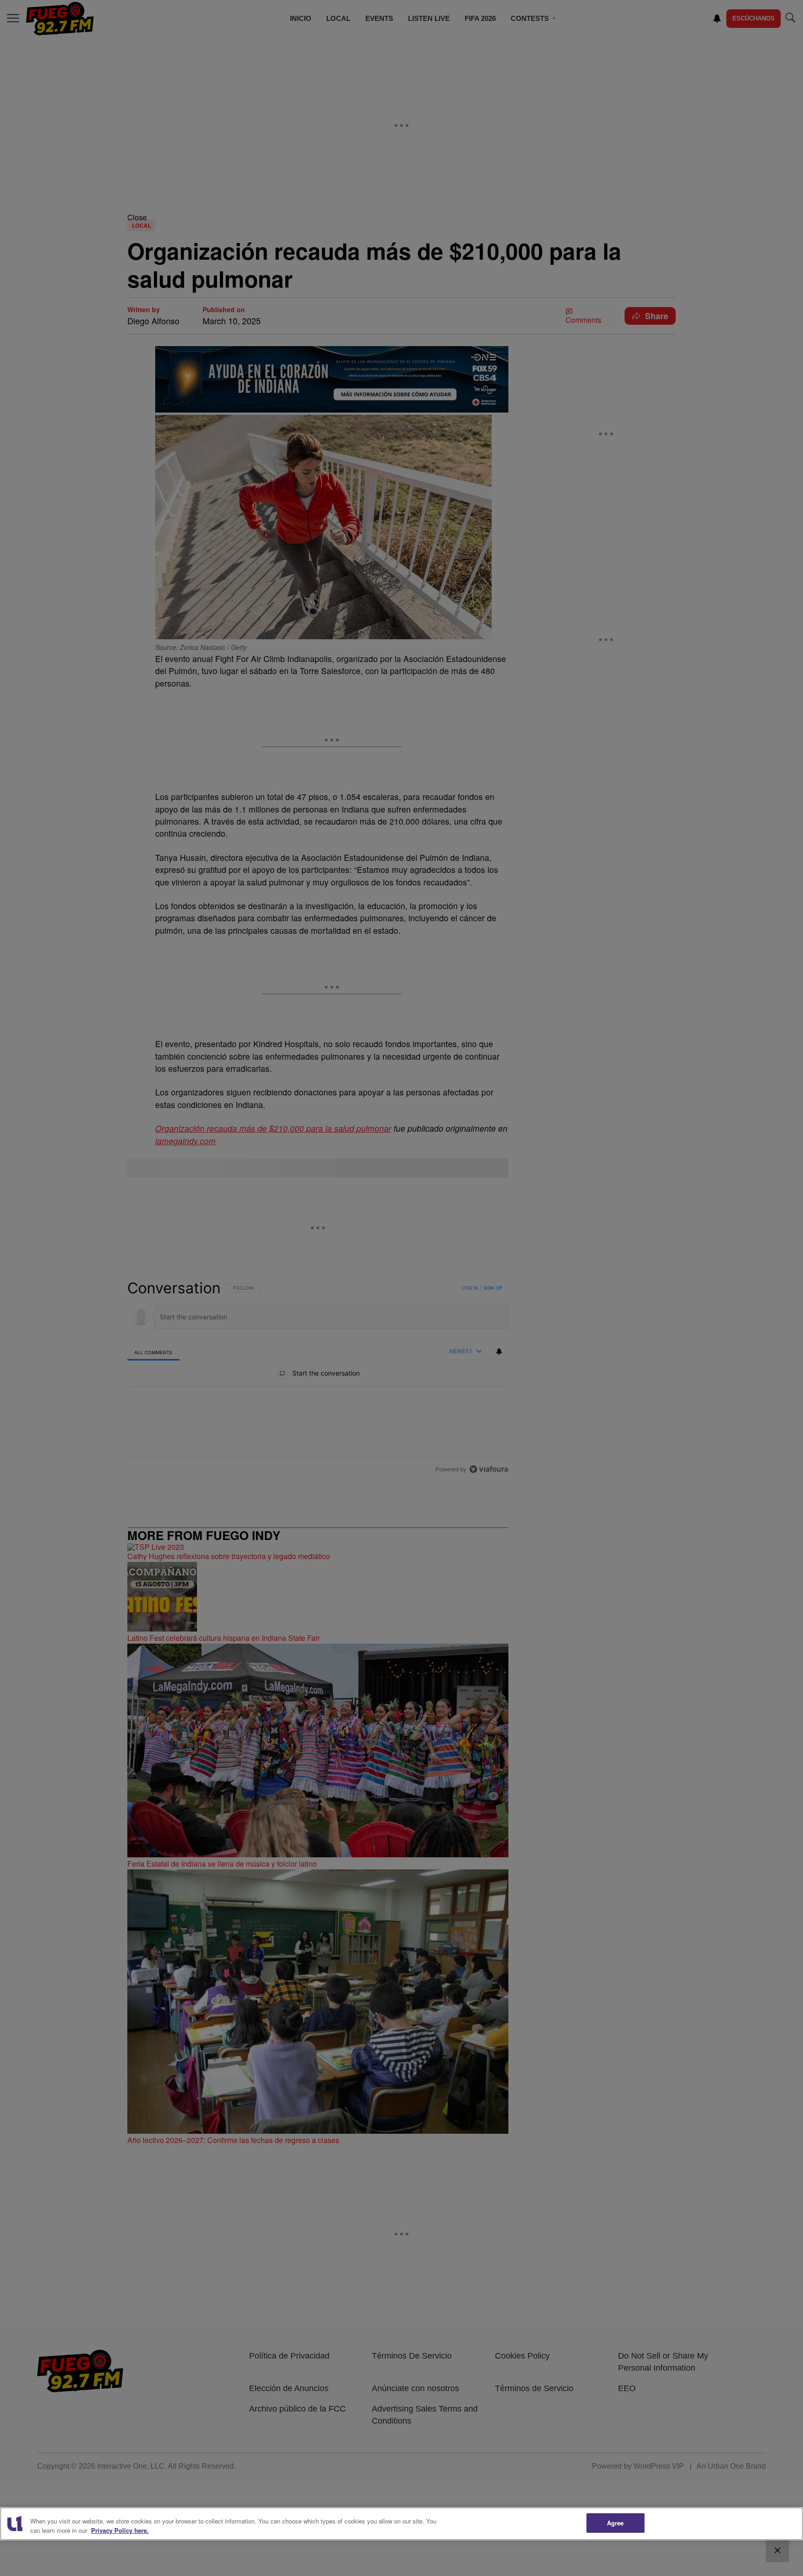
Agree (615, 2523)
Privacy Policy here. (120, 2530)
